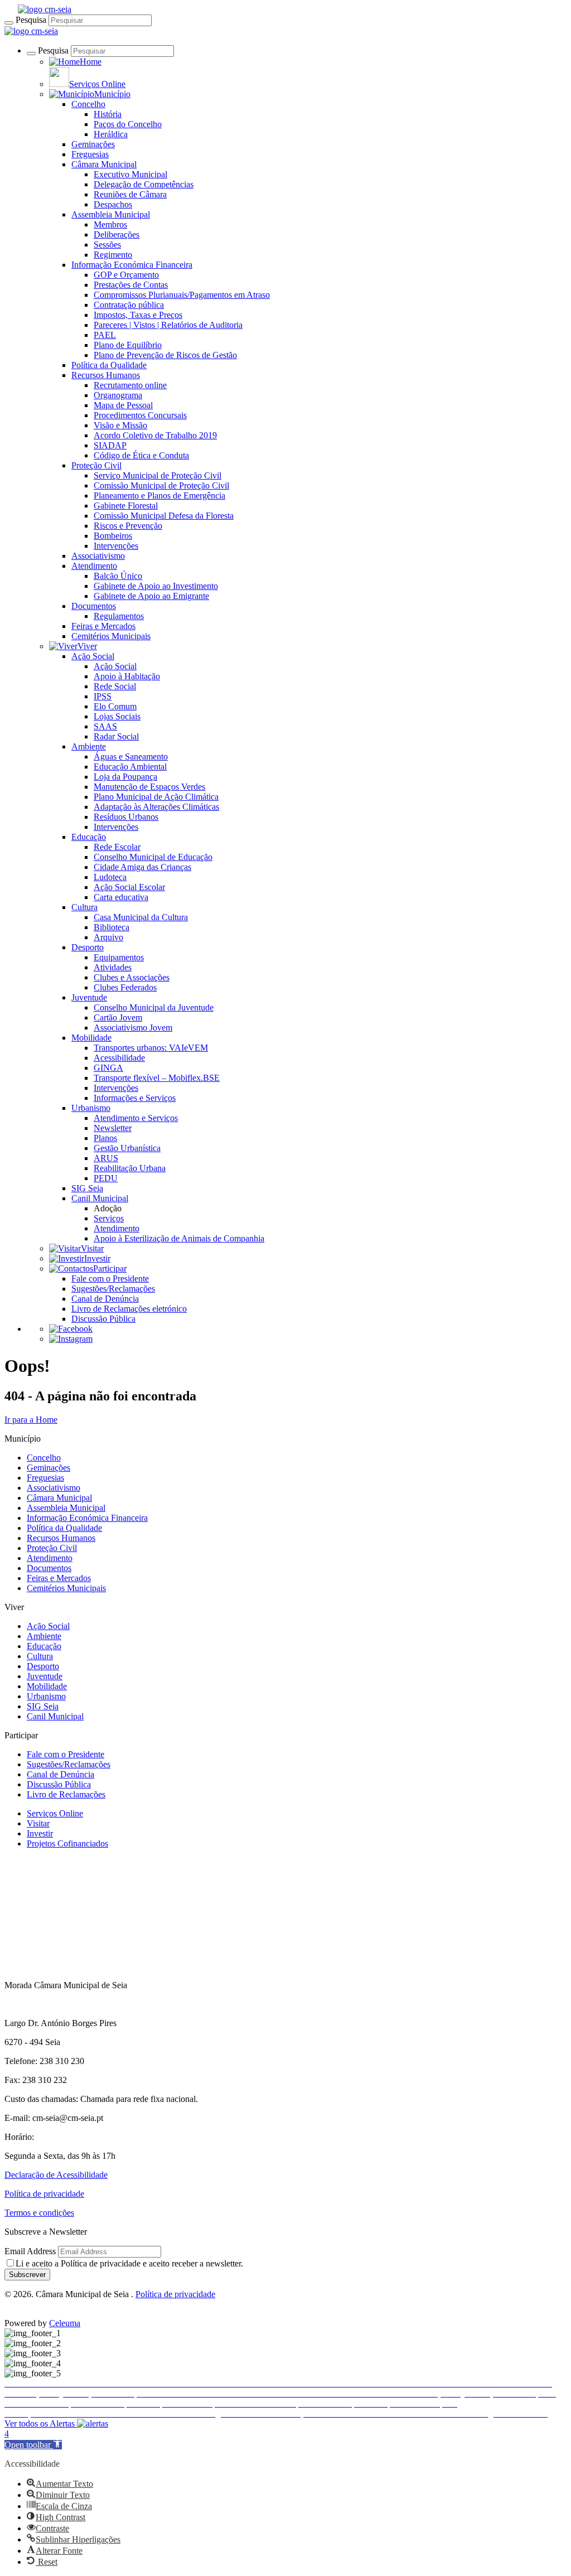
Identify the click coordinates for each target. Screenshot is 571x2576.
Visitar (38, 1823)
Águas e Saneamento (131, 757)
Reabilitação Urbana (130, 1168)
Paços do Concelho (128, 124)
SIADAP (110, 445)
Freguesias (90, 154)
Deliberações (117, 235)
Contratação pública (129, 305)
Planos (105, 1138)
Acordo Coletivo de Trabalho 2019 (155, 435)
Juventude (89, 997)
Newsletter (113, 1128)
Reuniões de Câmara (130, 194)
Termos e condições (39, 2213)
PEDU (106, 1178)
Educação (89, 837)
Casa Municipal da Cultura (141, 917)
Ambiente (89, 746)
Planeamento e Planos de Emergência (159, 496)
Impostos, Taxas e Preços (138, 315)
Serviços (109, 1218)
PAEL (105, 335)
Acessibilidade (119, 1058)
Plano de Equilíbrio (128, 345)
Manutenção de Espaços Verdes (149, 787)
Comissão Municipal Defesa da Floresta (164, 516)
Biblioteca (112, 927)
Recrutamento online (130, 385)
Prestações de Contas (131, 285)
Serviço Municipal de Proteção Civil (158, 475)
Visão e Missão (120, 425)
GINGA (108, 1068)
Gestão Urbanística (127, 1148)
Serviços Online (55, 1813)
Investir (40, 1833)
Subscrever (27, 2275)
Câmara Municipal (104, 164)
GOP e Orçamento (126, 275)
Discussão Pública (103, 1319)
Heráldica (111, 134)
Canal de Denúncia (105, 1299)
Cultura (84, 907)
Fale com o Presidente (110, 1279)
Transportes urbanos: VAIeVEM (151, 1048)
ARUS (106, 1158)
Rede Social (115, 686)
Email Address (30, 2251)
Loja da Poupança (125, 777)
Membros (110, 224)
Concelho (88, 104)
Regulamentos (119, 616)
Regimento (113, 255)
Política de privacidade (44, 2194)
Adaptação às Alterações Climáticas (156, 807)
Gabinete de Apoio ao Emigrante (151, 596)
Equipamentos (119, 957)
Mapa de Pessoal (123, 405)
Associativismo (98, 556)
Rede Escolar (117, 847)
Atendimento (94, 566)
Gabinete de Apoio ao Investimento (156, 586)
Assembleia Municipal (111, 214)
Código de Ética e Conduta (141, 455)
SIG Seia (87, 1188)
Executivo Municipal (130, 174)
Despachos (113, 204)
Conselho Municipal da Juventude (154, 1007)
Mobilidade (91, 1038)
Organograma (118, 395)
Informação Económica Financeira (132, 265)
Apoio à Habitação (127, 676)
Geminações (93, 144)
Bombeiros (113, 536)
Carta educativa (121, 897)
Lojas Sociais (117, 716)
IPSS (103, 696)
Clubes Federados (125, 987)
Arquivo (108, 937)
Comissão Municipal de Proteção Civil (161, 485)
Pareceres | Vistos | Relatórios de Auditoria (168, 325)
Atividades (113, 967)
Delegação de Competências (144, 184)
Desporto (88, 947)
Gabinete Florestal (126, 506)
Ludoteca (110, 877)
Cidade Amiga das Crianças (142, 867)
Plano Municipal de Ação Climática (156, 797)
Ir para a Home (31, 1420)
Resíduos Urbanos (126, 817)
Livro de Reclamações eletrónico (129, 1309)
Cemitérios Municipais (111, 636)
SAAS (105, 726)
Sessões (107, 245)
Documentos (94, 606)
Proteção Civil (96, 465)
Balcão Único (118, 576)
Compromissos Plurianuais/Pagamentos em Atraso (182, 295)
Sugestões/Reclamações (113, 1289)
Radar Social (116, 736)
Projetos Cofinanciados (67, 1843)
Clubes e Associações (132, 977)
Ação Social (93, 656)
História (108, 114)
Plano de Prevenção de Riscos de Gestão (165, 355)
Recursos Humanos (106, 375)
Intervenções (116, 546)
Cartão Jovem (118, 1018)
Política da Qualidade (109, 365)
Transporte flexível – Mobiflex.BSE (157, 1078)
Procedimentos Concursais (140, 415)
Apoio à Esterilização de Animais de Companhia (179, 1238)
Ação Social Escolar (129, 887)
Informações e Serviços (135, 1098)
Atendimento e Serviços (136, 1118)
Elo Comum (115, 706)
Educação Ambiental (130, 767)
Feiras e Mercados (103, 626)
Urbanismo (91, 1108)
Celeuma (65, 2323)
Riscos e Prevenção (128, 526)
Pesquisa (31, 20)
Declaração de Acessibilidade (56, 2175)
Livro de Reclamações (66, 1794)
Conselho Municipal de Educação (153, 857)
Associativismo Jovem (133, 1028)
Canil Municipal (100, 1198)
